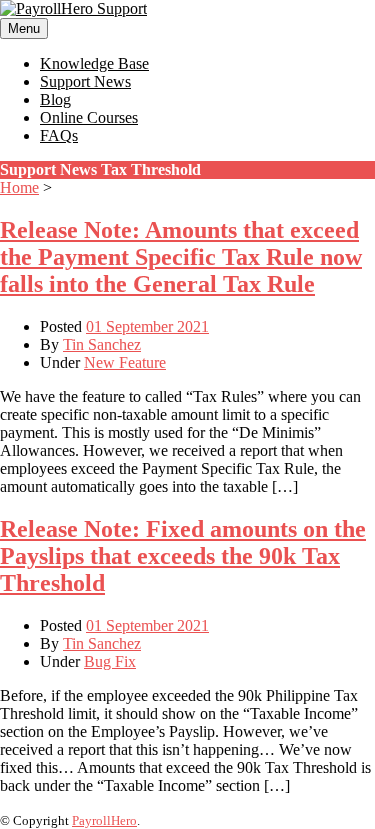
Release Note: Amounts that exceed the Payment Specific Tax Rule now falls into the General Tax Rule (181, 257)
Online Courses (89, 117)
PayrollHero (104, 820)
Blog (55, 99)
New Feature (125, 362)
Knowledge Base (94, 63)
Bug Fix (110, 661)
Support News (85, 81)
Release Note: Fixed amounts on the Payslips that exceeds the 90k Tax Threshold (183, 556)
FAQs (59, 135)
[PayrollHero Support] (73, 8)
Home (19, 187)
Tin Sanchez (102, 344)
